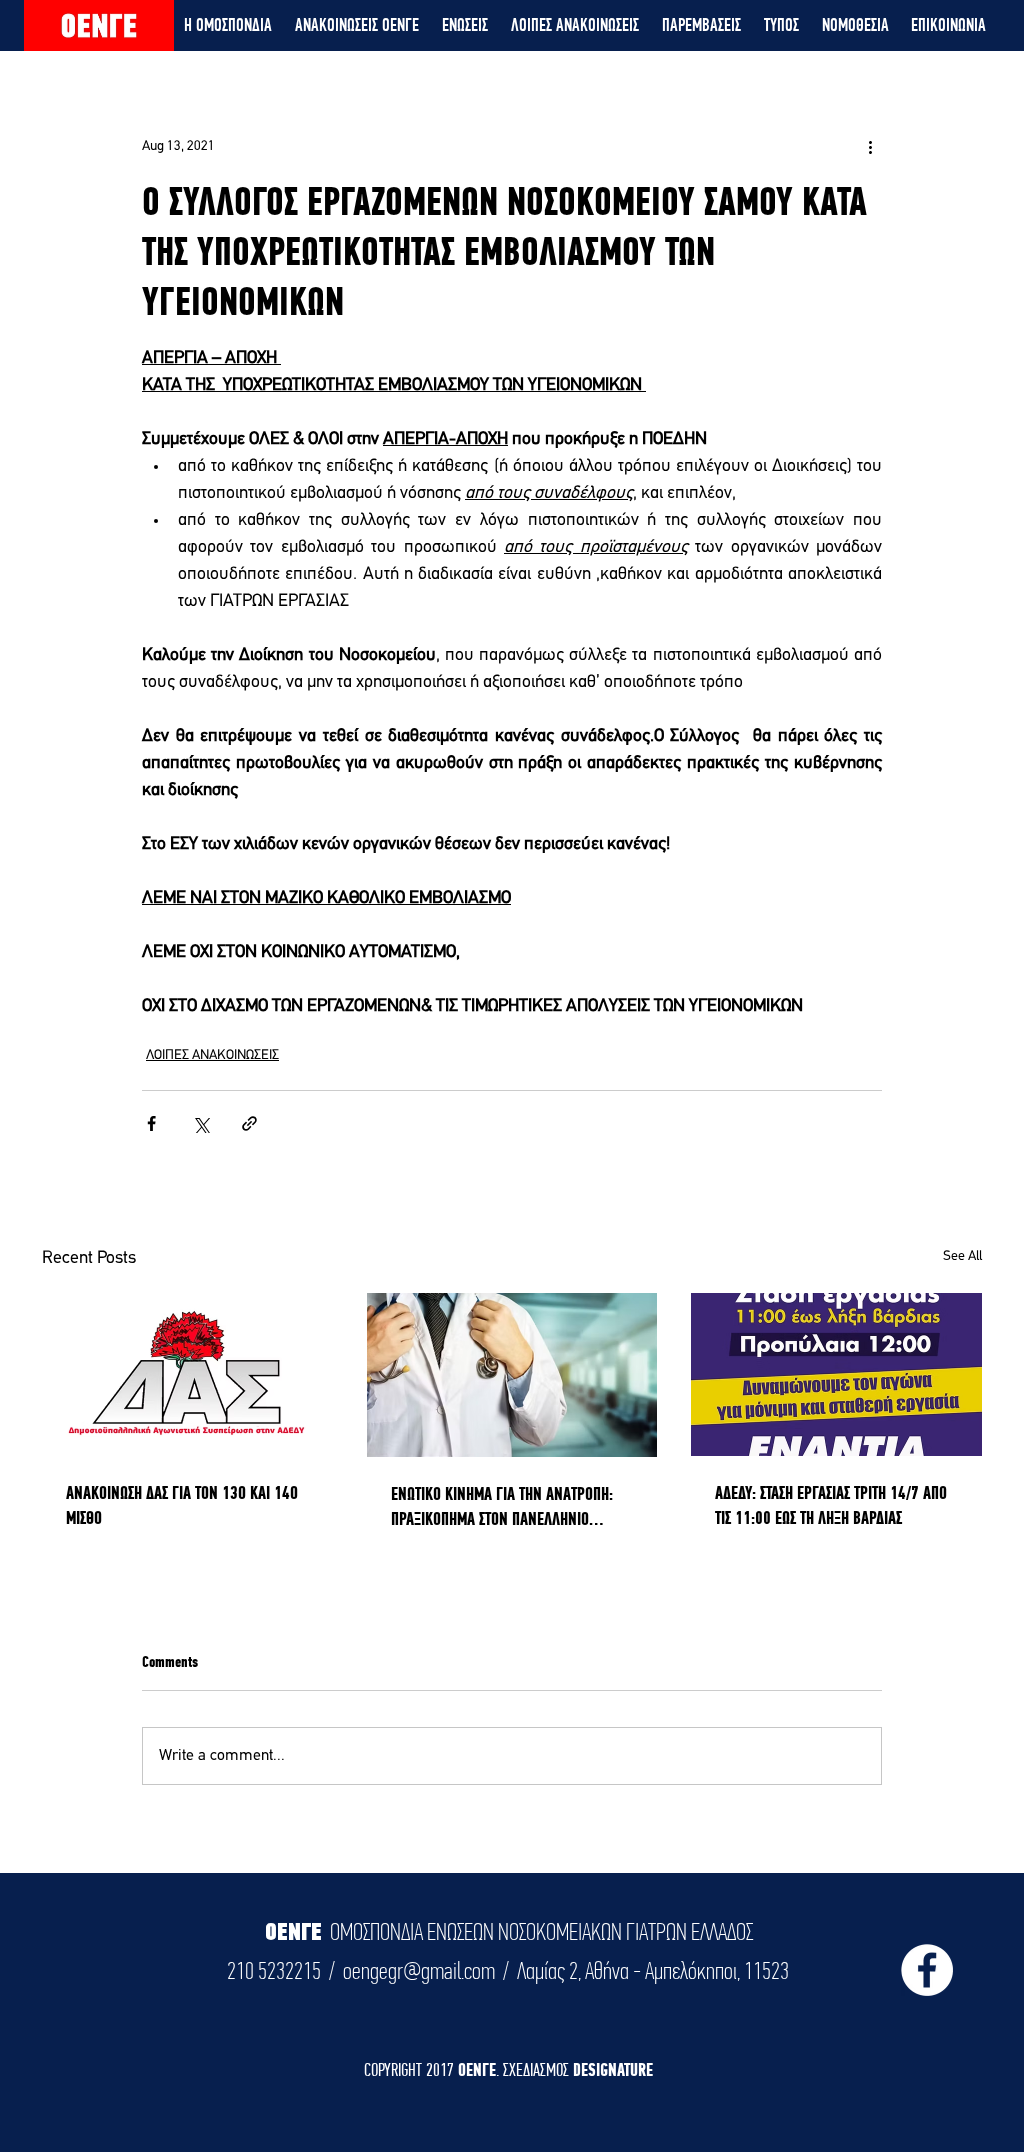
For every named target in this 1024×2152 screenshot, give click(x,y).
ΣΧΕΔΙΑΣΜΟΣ (538, 2069)
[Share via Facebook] (151, 1123)
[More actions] (870, 146)
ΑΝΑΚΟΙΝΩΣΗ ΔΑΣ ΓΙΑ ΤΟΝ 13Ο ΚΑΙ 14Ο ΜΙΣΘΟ (182, 1505)
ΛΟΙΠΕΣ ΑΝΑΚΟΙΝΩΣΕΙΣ (212, 1055)
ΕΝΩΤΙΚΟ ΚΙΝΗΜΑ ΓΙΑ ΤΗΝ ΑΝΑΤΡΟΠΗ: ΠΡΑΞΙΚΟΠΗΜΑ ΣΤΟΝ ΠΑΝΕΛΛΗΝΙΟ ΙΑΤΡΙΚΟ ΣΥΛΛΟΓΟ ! (502, 1507)
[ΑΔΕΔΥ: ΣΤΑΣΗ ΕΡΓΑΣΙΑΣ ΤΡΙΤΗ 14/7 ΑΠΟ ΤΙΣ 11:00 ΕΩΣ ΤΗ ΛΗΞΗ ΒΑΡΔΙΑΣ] (836, 1374)
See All (962, 1256)
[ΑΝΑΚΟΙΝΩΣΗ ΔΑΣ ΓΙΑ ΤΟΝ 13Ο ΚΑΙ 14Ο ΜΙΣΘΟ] (187, 1374)
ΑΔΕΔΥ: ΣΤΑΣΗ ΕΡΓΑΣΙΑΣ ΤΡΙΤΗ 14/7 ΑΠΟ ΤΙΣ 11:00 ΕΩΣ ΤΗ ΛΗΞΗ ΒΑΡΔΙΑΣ (831, 1505)
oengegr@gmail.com (419, 1971)
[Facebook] (927, 1970)
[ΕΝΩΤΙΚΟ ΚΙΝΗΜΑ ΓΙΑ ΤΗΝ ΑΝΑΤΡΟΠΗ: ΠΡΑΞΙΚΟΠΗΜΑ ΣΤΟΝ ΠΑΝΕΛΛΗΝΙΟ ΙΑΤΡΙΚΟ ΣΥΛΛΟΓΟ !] (512, 1375)
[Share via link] (249, 1123)
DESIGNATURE (613, 2069)
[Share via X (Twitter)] (200, 1123)
